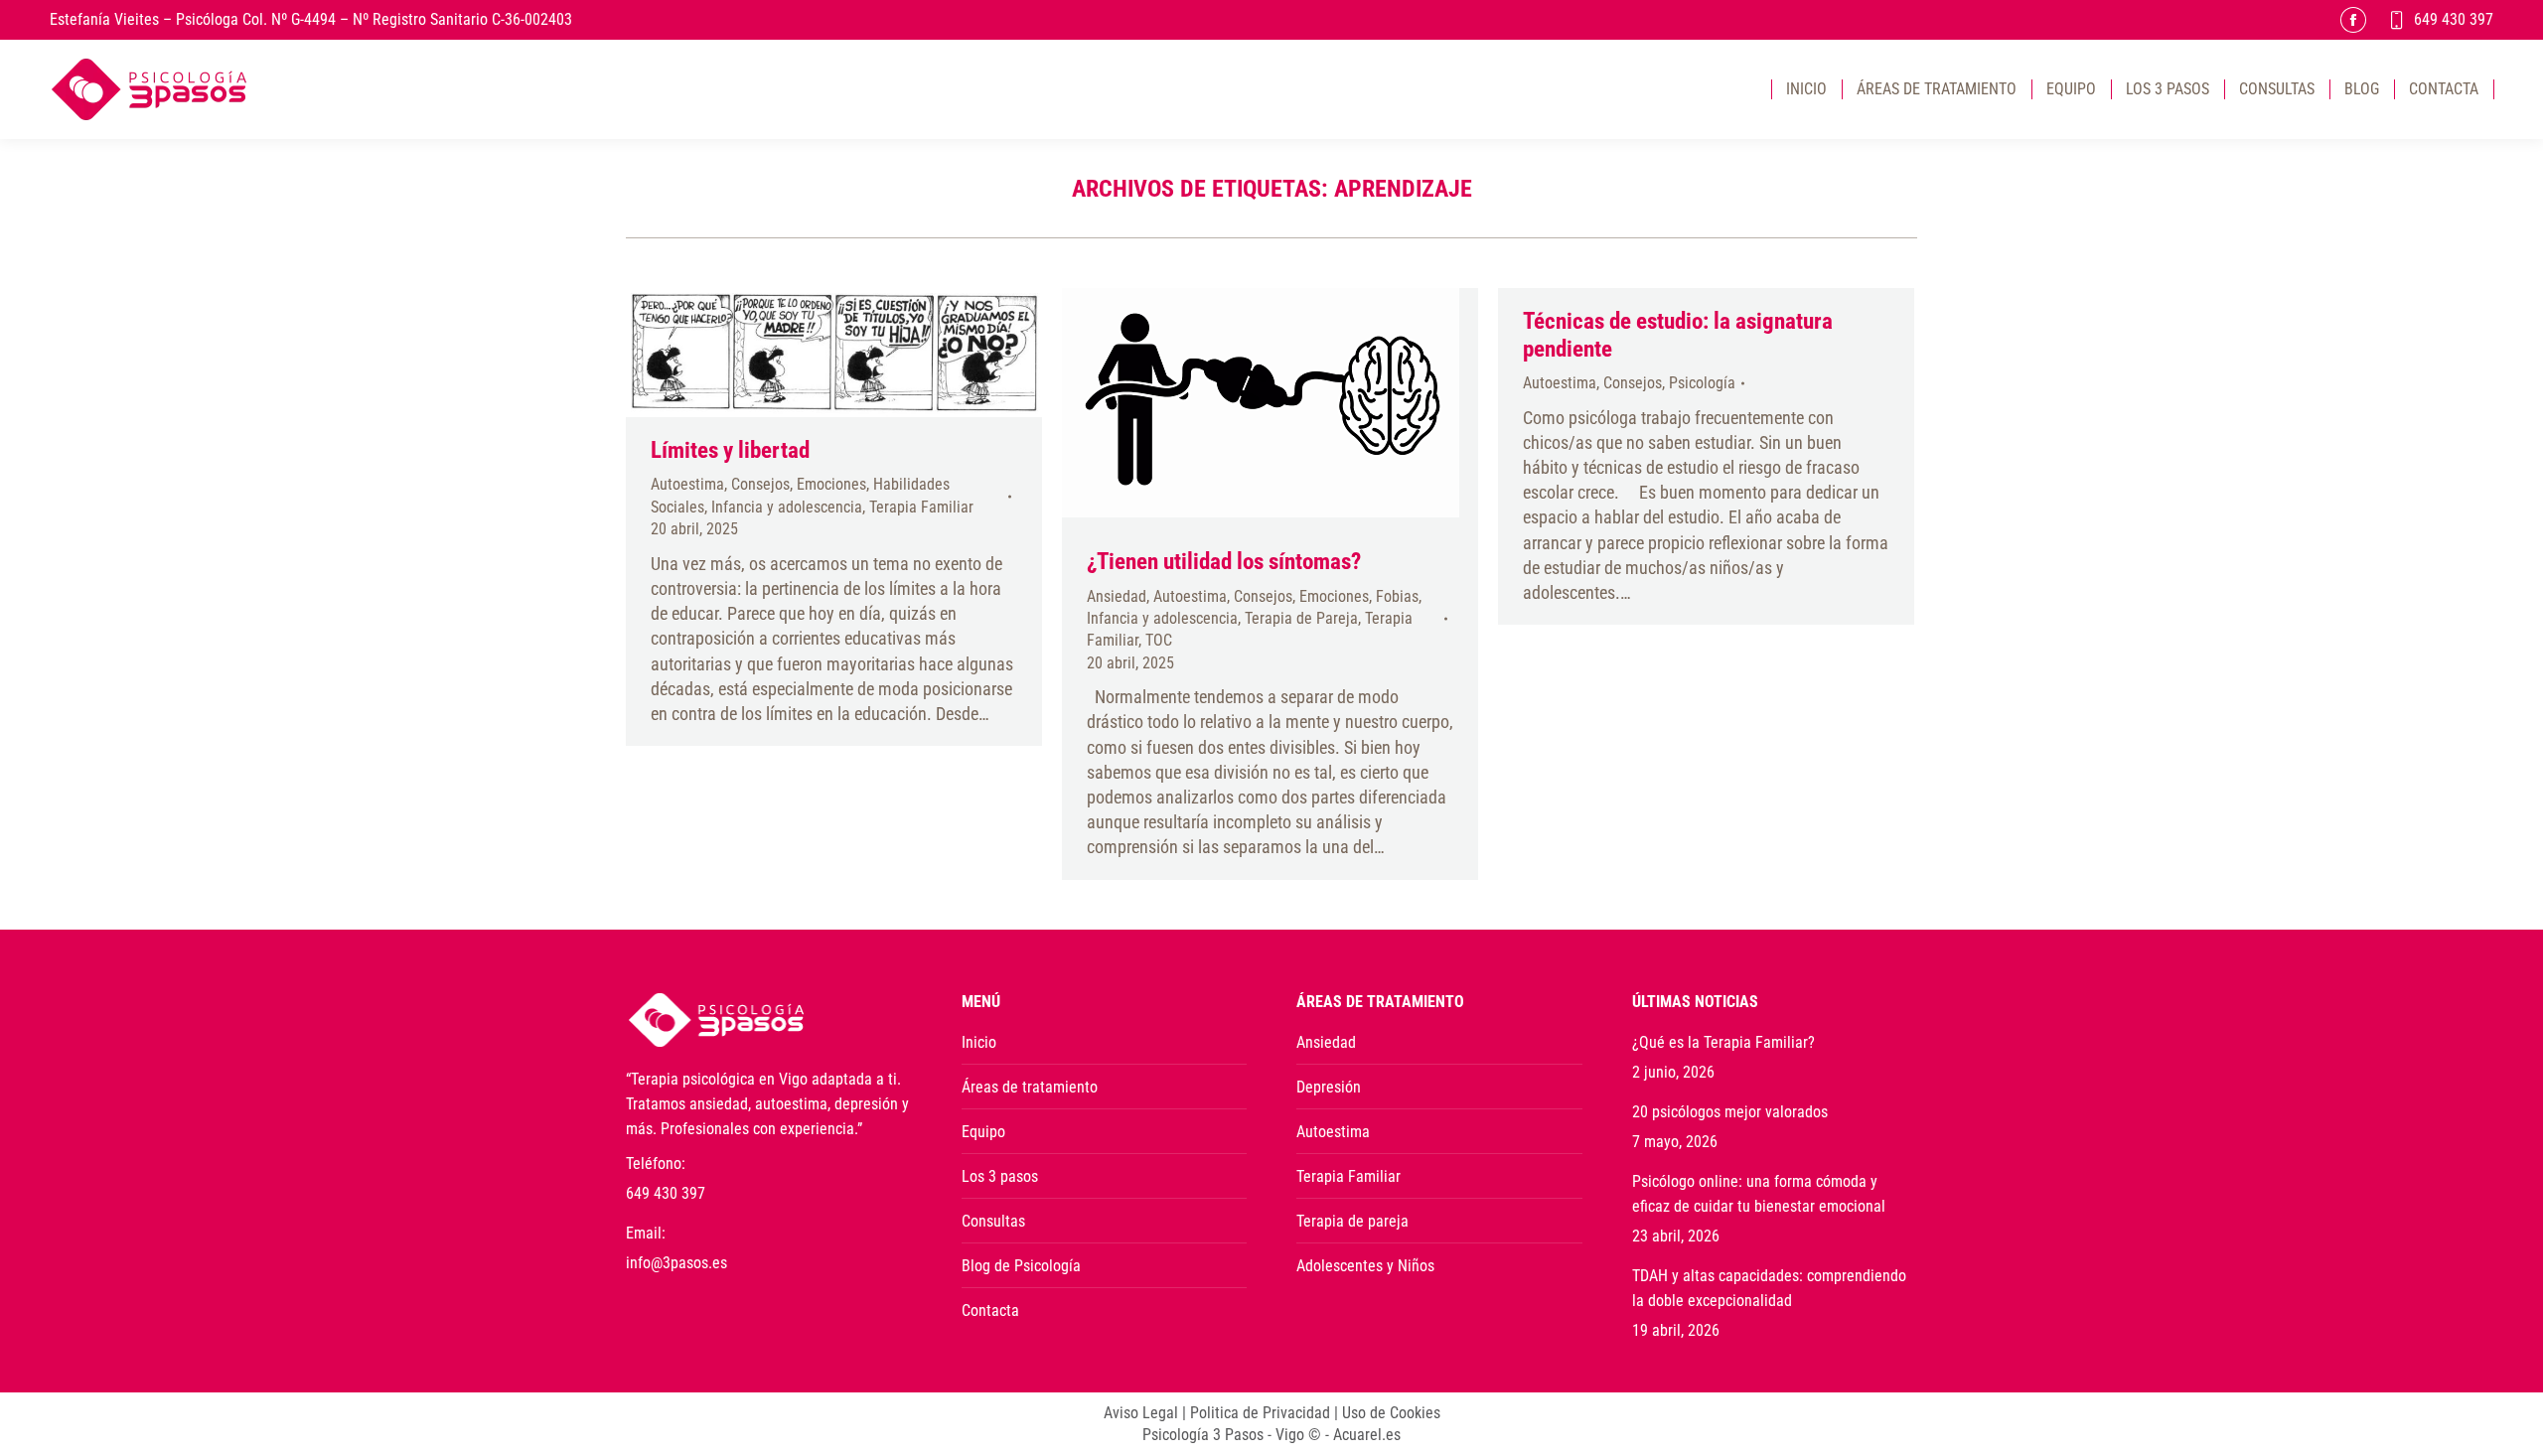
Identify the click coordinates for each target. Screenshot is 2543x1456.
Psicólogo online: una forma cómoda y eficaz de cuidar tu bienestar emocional (1759, 1194)
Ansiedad (1117, 596)
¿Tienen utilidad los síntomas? (1224, 562)
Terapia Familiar (921, 507)
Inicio (979, 1042)
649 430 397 (2454, 19)
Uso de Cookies (1391, 1413)
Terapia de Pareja (1301, 618)
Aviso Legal (1141, 1413)
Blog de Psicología (1021, 1266)
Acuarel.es (1367, 1435)
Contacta (990, 1310)
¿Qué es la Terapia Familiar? (1723, 1042)
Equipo (983, 1132)
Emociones (831, 484)
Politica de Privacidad (1260, 1413)
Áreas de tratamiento (1030, 1087)
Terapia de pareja (1352, 1221)
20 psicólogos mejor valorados (1730, 1112)
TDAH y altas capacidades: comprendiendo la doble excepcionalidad (1769, 1288)
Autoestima (687, 484)
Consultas (993, 1221)
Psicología (1702, 383)
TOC (1159, 640)
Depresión (1329, 1087)
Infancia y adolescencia (787, 507)
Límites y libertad (730, 450)
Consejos (760, 484)
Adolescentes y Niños (1365, 1266)
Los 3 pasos (1000, 1176)
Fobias (1397, 596)
